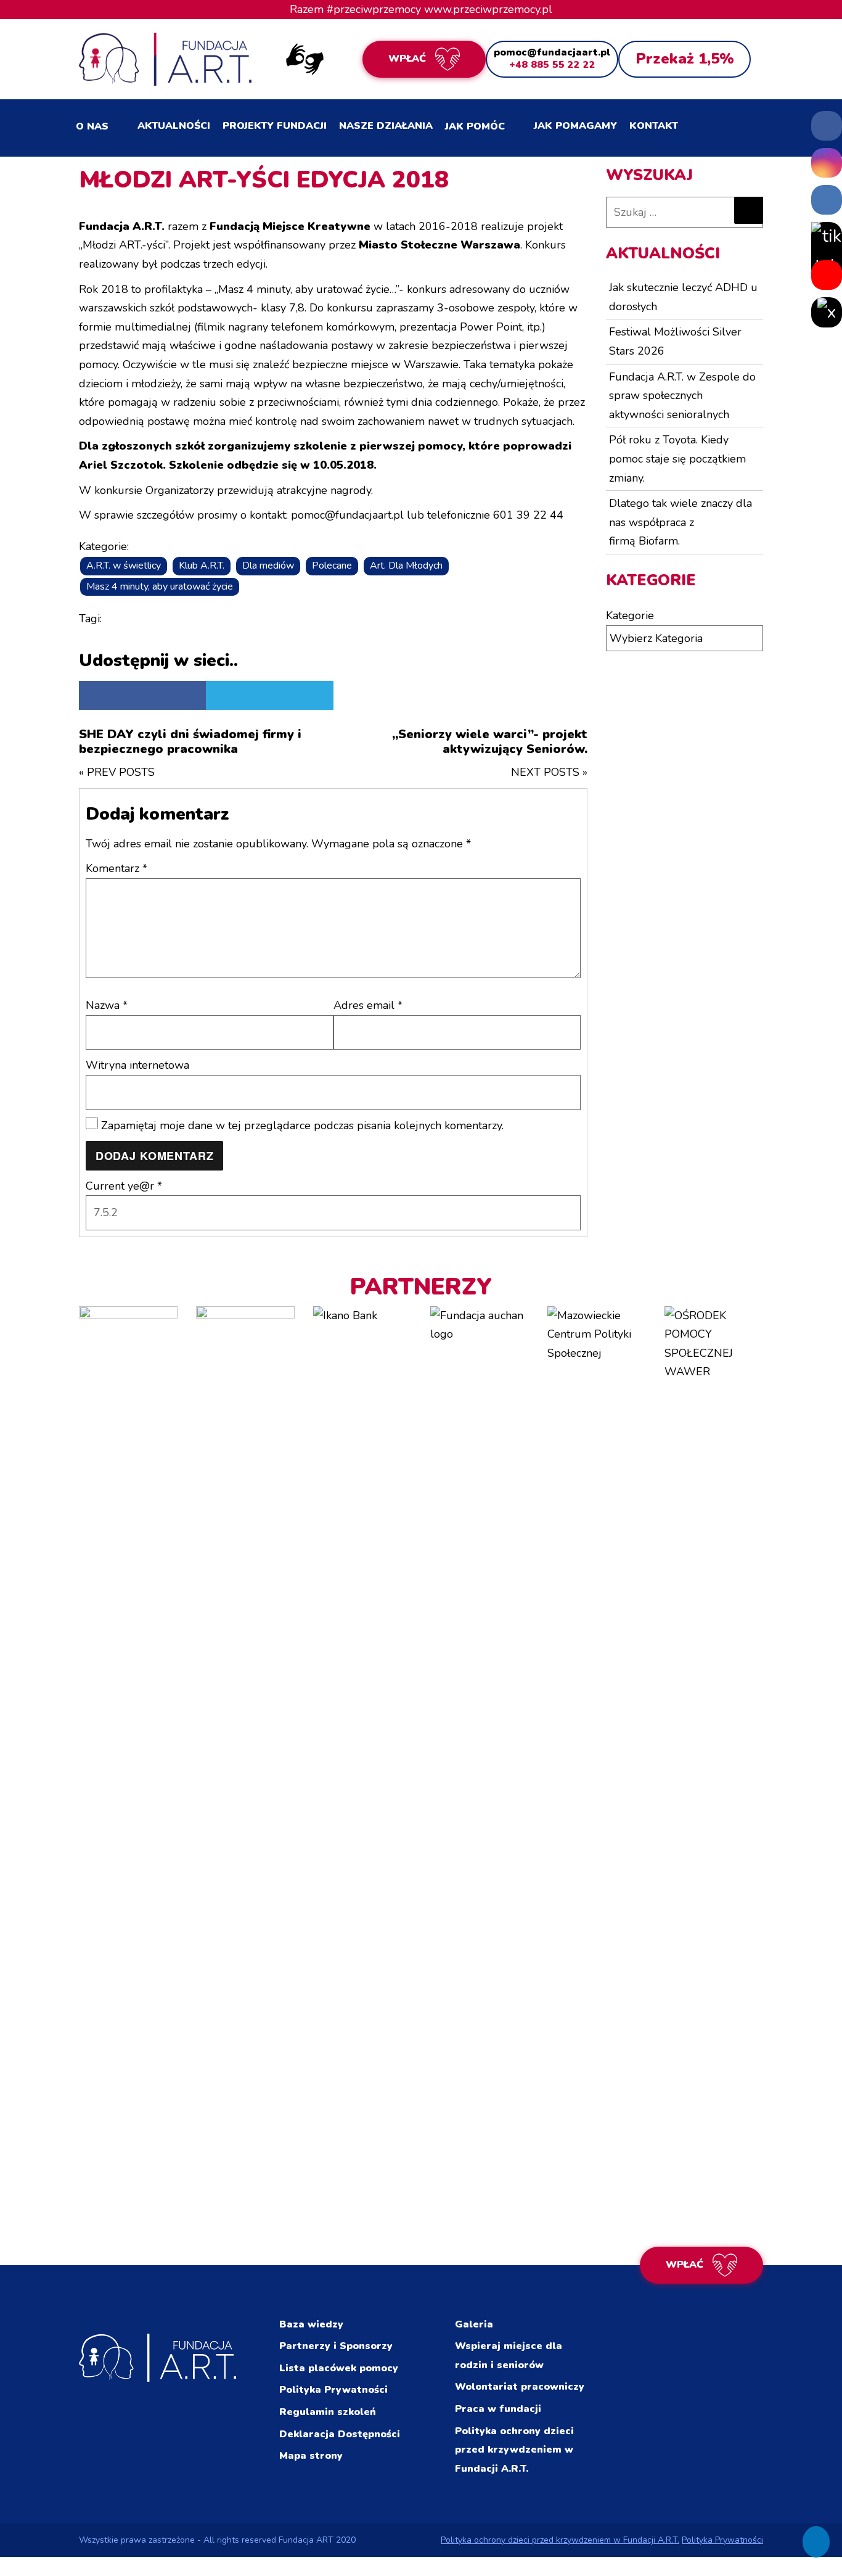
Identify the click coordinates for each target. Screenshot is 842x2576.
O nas (92, 126)
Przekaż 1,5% (685, 59)
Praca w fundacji (498, 2409)
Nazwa (107, 1005)
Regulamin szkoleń (328, 2412)
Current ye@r (124, 1186)
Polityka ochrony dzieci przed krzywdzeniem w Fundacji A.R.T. (514, 2450)
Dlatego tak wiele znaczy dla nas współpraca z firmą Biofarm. (681, 522)
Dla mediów (268, 566)
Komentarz (116, 868)
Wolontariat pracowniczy (520, 2387)
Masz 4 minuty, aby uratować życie (160, 586)
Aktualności (174, 126)
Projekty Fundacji (275, 126)
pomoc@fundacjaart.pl (552, 52)
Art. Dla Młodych (406, 566)
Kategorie (630, 615)
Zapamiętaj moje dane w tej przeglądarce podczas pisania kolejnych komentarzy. (302, 1125)
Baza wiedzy (311, 2324)
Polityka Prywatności (333, 2390)
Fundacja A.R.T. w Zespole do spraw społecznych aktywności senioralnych (682, 396)
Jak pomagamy (575, 126)
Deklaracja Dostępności (340, 2434)
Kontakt (654, 126)
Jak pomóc (475, 126)
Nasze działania (386, 126)
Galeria (474, 2324)
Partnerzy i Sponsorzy (336, 2346)
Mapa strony (311, 2456)
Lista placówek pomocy (339, 2368)
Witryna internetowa (137, 1065)
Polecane (332, 566)
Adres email (368, 1005)
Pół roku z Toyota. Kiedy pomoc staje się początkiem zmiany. (677, 459)
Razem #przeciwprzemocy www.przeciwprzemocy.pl (421, 9)
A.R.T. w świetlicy (124, 566)
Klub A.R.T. (202, 566)
